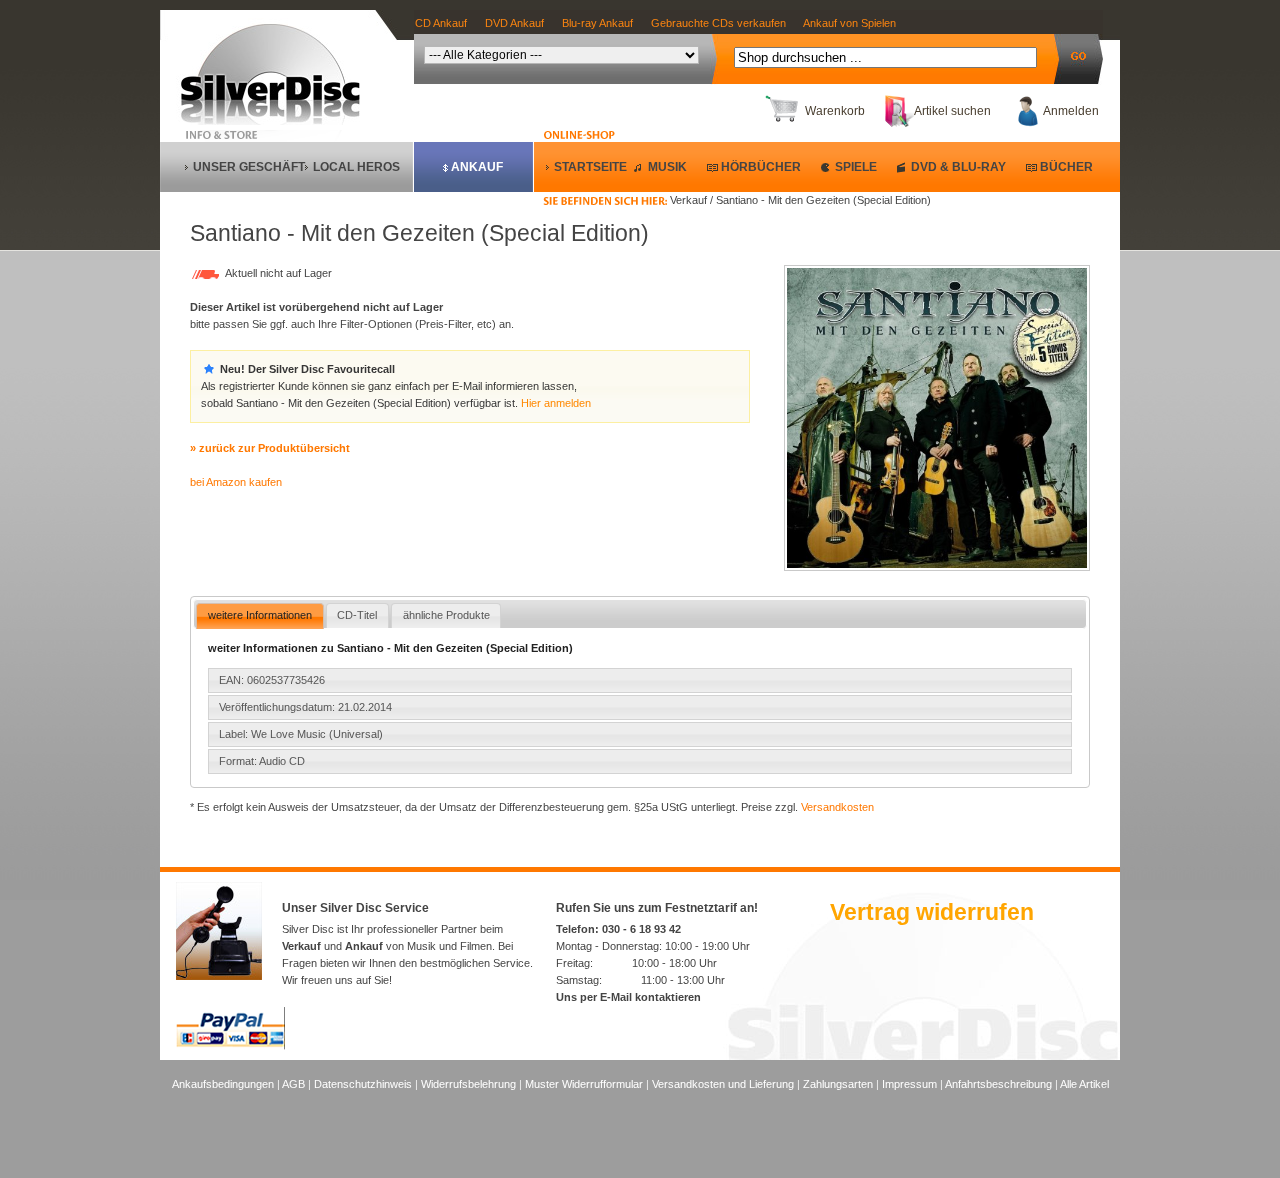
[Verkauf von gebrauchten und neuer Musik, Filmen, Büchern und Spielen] (278, 121)
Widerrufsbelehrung (468, 1084)
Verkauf (301, 946)
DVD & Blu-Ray (958, 167)
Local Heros (356, 167)
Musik (667, 167)
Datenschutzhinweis (363, 1084)
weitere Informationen (260, 615)
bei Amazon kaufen (236, 482)
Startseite (590, 167)
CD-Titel (357, 615)
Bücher (1066, 167)
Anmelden (1071, 111)
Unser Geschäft (249, 167)
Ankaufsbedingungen (223, 1084)
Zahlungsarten (838, 1084)
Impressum (909, 1084)
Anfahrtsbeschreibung (998, 1084)
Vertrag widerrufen (932, 912)
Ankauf (477, 167)
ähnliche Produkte (446, 615)
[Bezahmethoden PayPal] (230, 1046)
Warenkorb (835, 111)
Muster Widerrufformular (584, 1084)
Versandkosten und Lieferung (723, 1084)
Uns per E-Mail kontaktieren (628, 997)
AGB (293, 1084)
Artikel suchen (952, 111)
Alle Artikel (1084, 1084)
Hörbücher (761, 167)
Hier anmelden (556, 403)
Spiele (856, 167)
